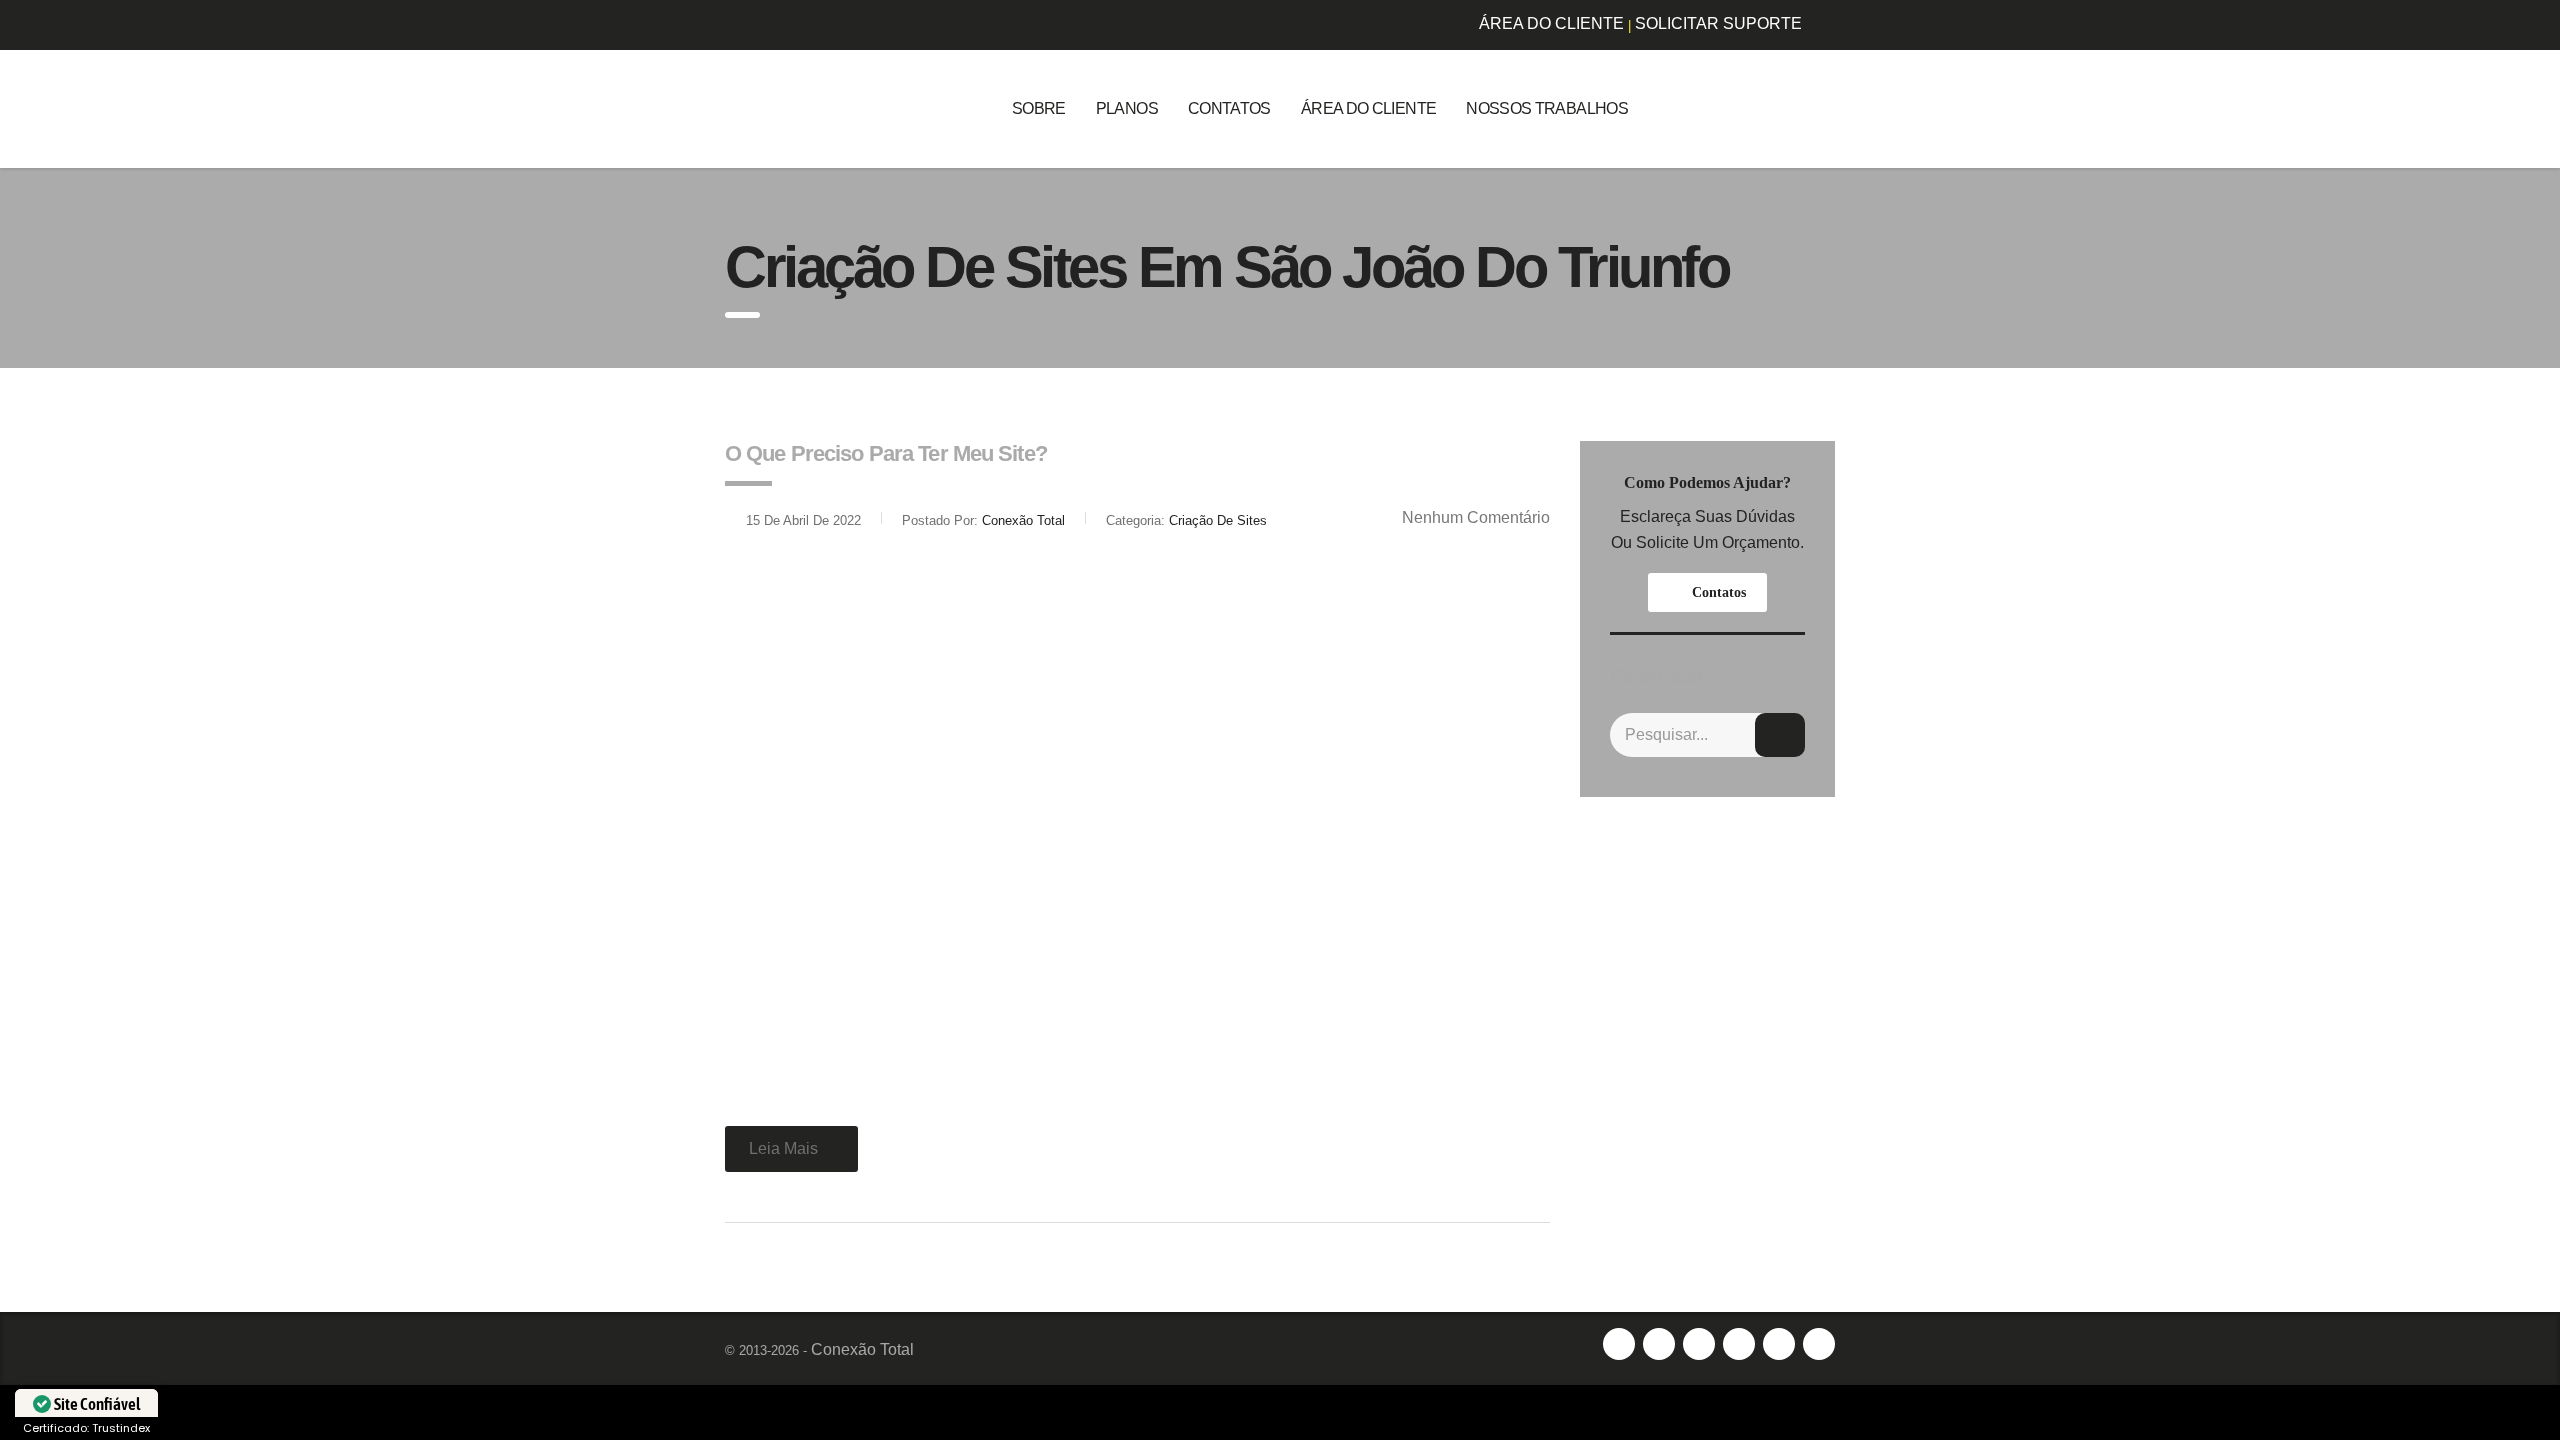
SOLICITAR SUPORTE (1718, 23)
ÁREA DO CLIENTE (1551, 23)
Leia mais (783, 1148)
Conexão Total (862, 1349)
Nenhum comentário (1476, 517)
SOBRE (1039, 108)
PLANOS (1127, 108)
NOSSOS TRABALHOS (1547, 108)
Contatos (1719, 592)
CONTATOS (1229, 108)
